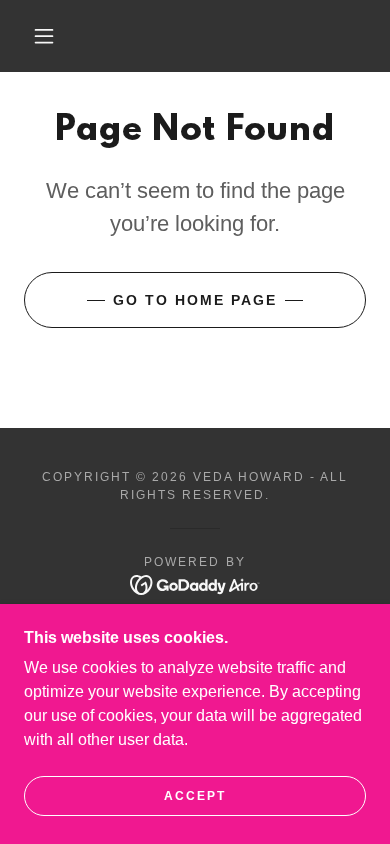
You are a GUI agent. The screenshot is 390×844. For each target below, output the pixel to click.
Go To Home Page (195, 300)
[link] (195, 584)
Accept (195, 796)
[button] (44, 36)
